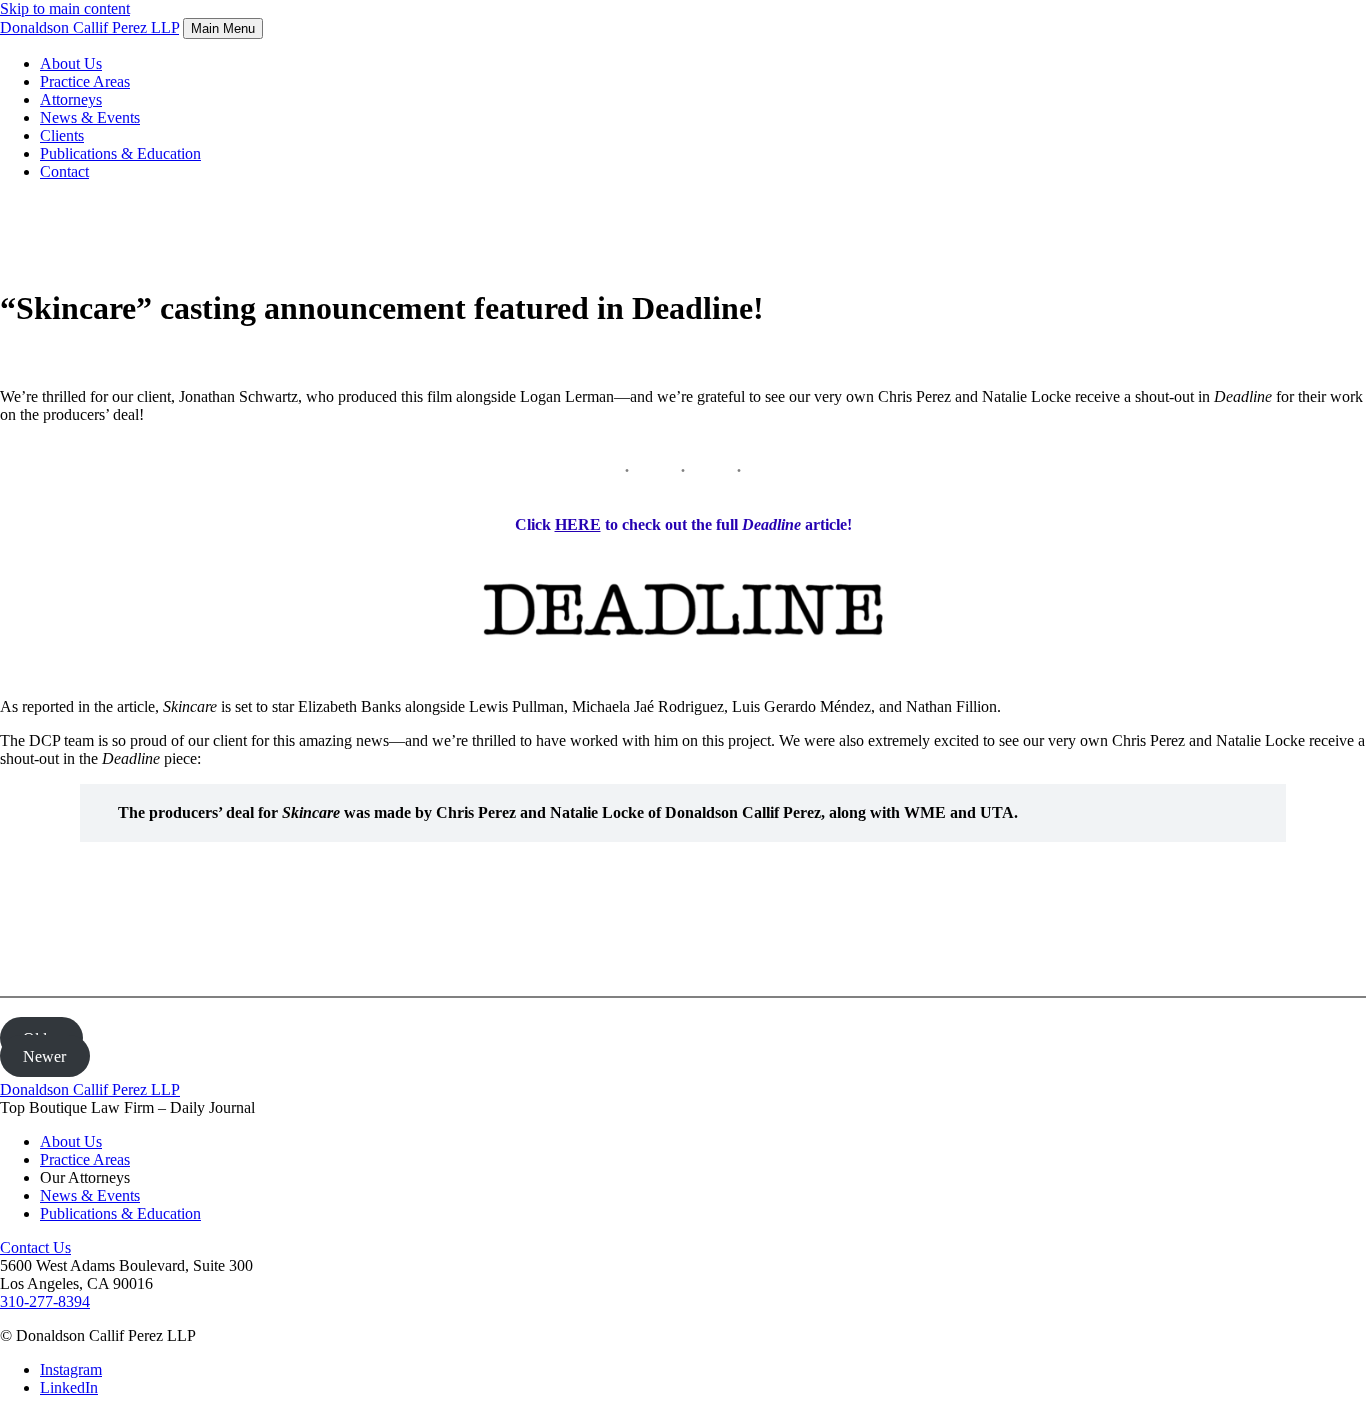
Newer (44, 1055)
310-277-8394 (45, 1301)
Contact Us (35, 1247)
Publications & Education (120, 153)
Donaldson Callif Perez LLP (90, 1089)
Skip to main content (65, 8)
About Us (71, 63)
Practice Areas (85, 81)
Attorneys (71, 99)
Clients (62, 135)
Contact (64, 171)
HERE (578, 524)
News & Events (90, 117)
